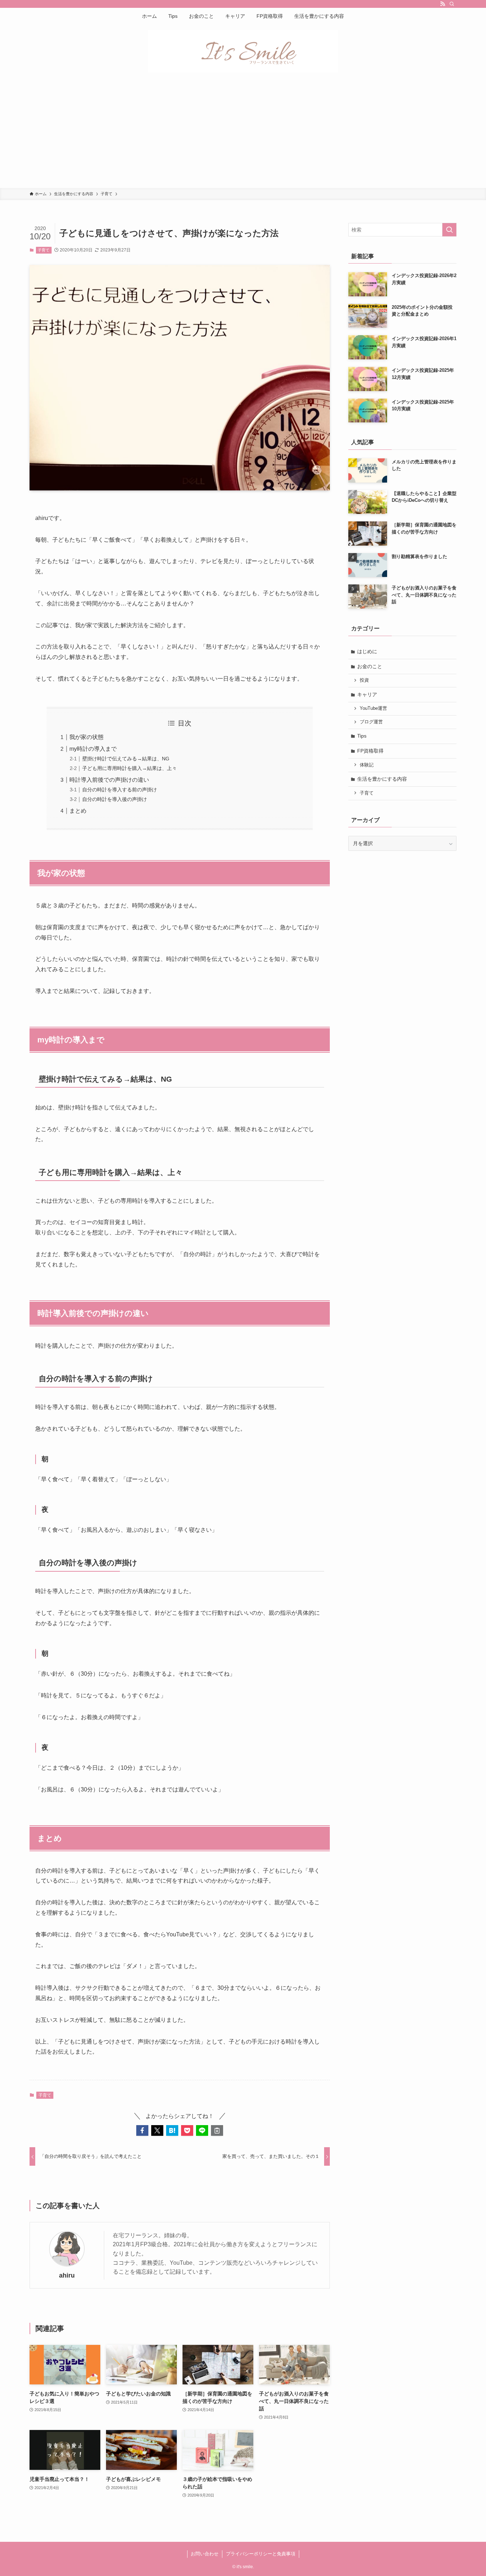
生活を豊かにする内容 (382, 779)
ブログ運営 (371, 722)
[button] (142, 2130)
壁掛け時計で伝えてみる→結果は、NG (126, 759)
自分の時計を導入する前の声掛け (120, 790)
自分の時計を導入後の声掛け (115, 799)
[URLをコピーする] (217, 2130)
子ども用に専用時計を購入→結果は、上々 (130, 768)
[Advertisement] (243, 135)
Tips (362, 736)
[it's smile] (243, 51)
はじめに (367, 651)
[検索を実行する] (449, 230)
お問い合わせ (205, 2554)
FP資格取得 (370, 751)
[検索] (452, 4)
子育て (44, 250)
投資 (364, 680)
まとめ (78, 811)
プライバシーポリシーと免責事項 (261, 2554)
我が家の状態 (86, 737)
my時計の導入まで (93, 749)
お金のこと (370, 666)
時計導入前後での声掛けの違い (109, 780)
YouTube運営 (373, 708)
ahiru (67, 2275)
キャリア (367, 694)
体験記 (367, 765)
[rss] (443, 4)
